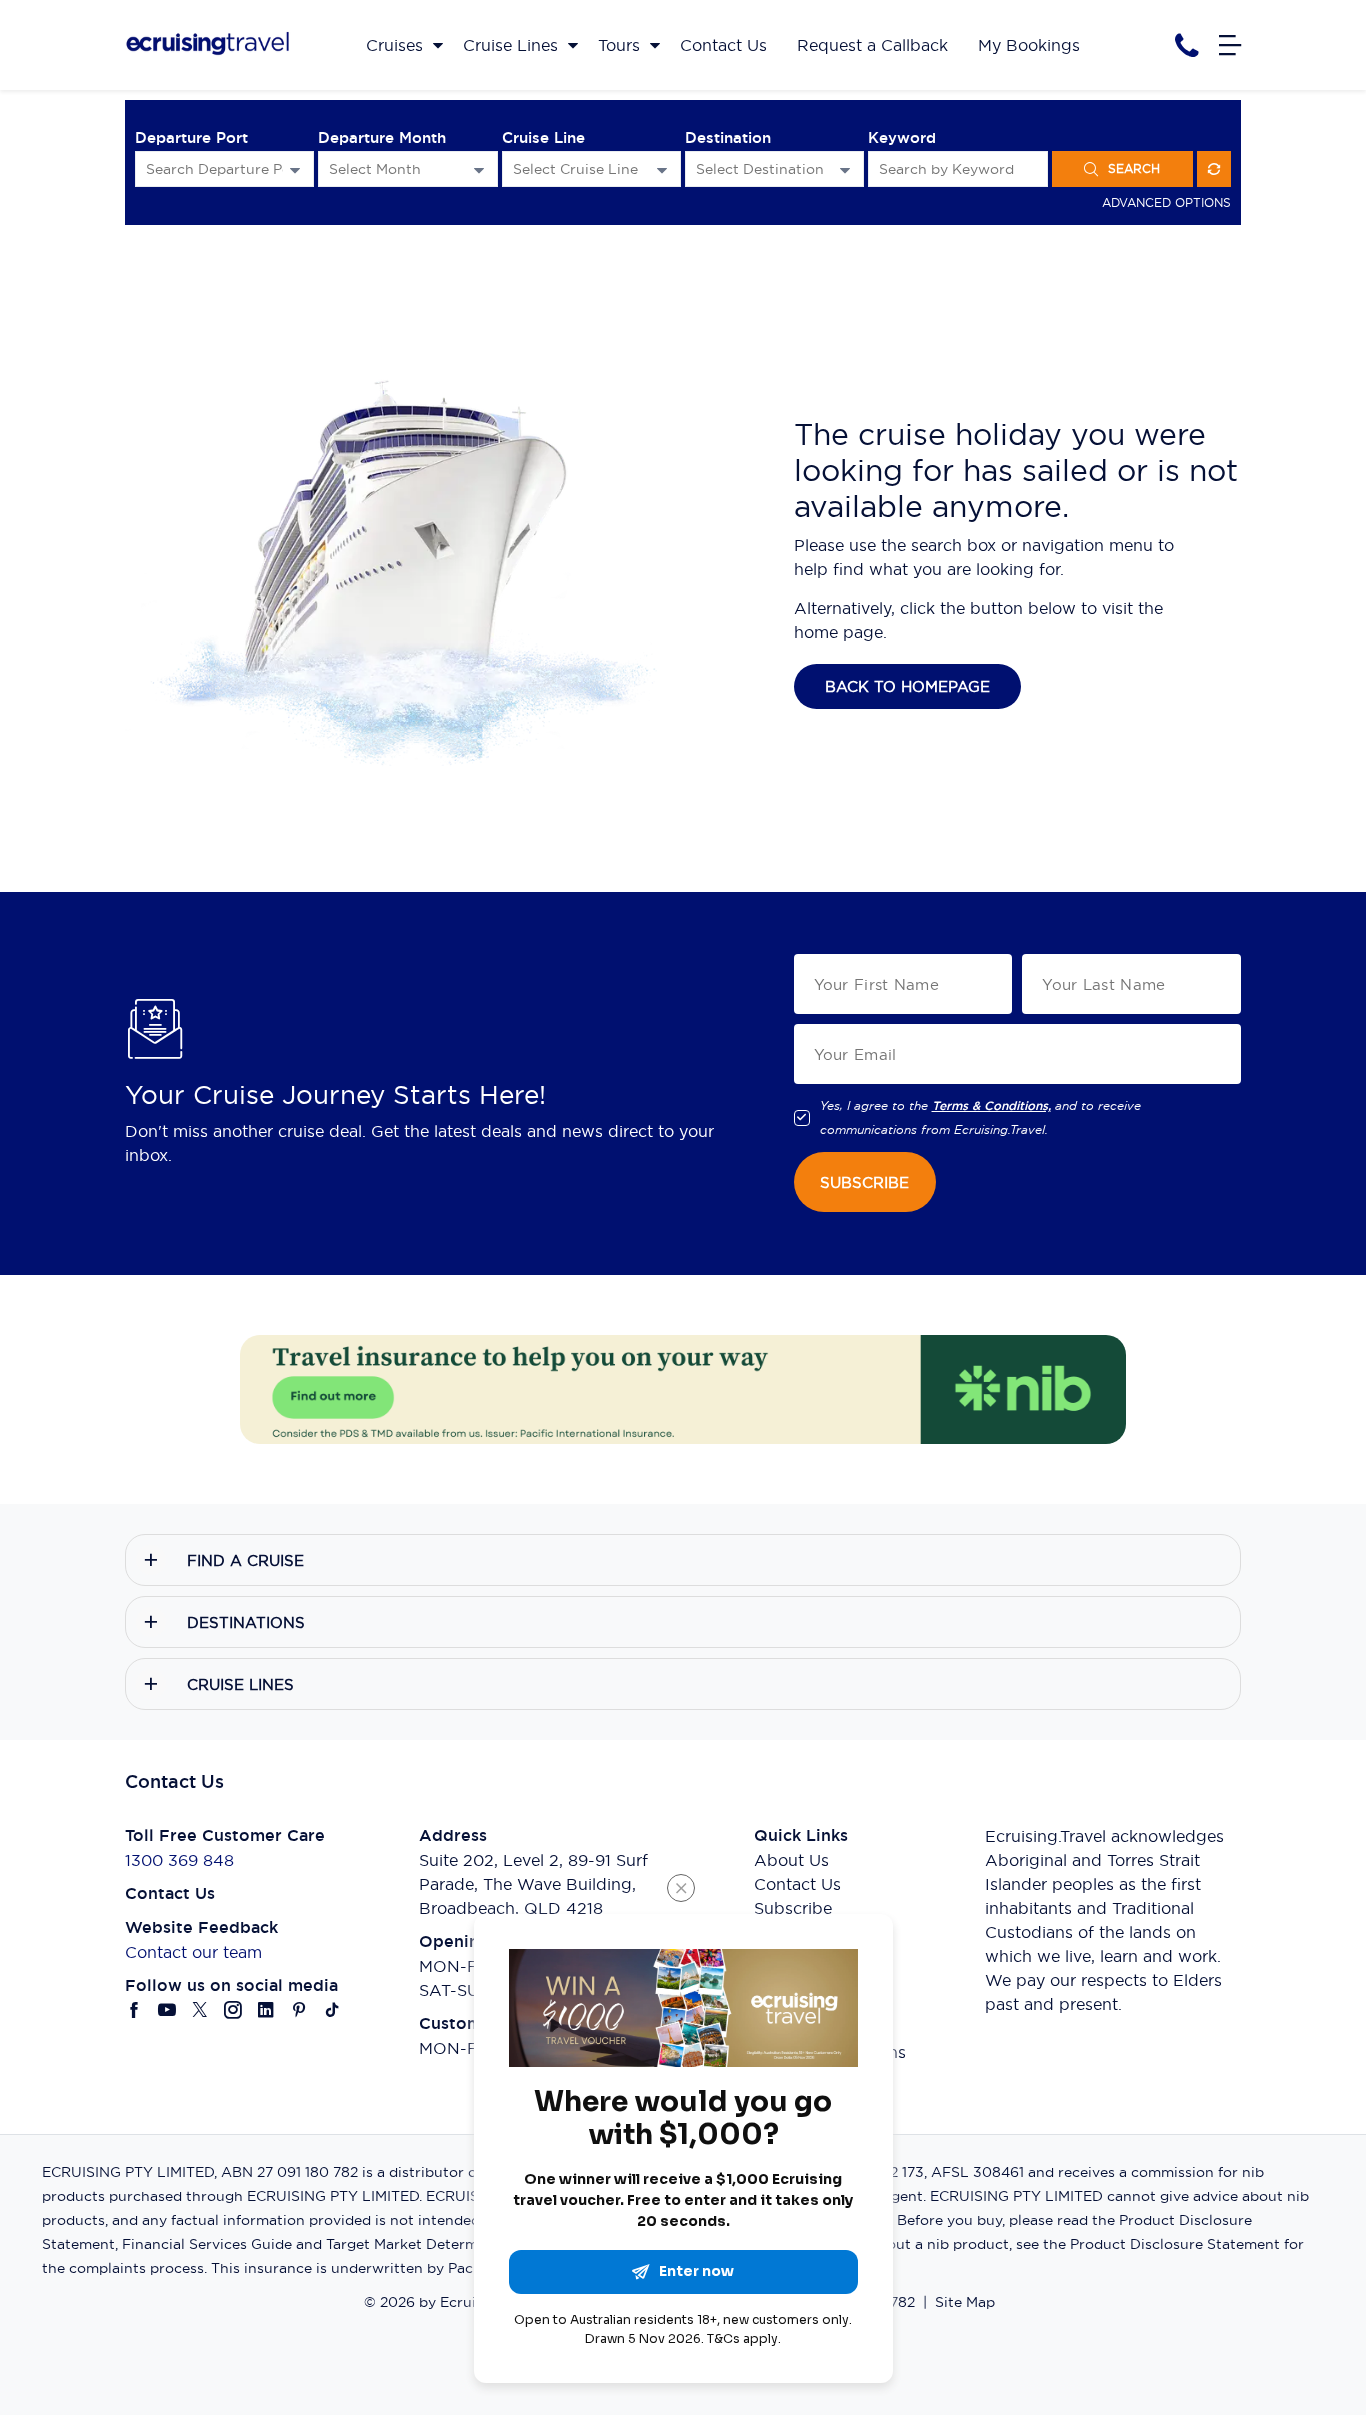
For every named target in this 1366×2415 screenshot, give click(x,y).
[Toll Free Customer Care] (1187, 45)
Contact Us (797, 1884)
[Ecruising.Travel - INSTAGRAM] (233, 2010)
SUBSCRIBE (864, 1182)
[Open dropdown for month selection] (479, 169)
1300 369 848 (179, 1860)
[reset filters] (1214, 169)
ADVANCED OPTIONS (1166, 202)
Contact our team (193, 1952)
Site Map (965, 2302)
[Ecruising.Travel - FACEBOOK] (134, 2010)
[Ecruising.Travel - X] (200, 2010)
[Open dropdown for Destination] (845, 169)
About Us (791, 1860)
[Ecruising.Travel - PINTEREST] (299, 2010)
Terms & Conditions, (991, 1106)
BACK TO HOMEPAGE (907, 686)
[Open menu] (1230, 45)
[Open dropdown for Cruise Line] (662, 169)
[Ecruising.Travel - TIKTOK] (332, 2010)
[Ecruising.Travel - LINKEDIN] (266, 2010)
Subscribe (793, 1908)
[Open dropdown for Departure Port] (295, 169)
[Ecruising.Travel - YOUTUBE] (167, 2010)
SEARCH (1134, 168)
